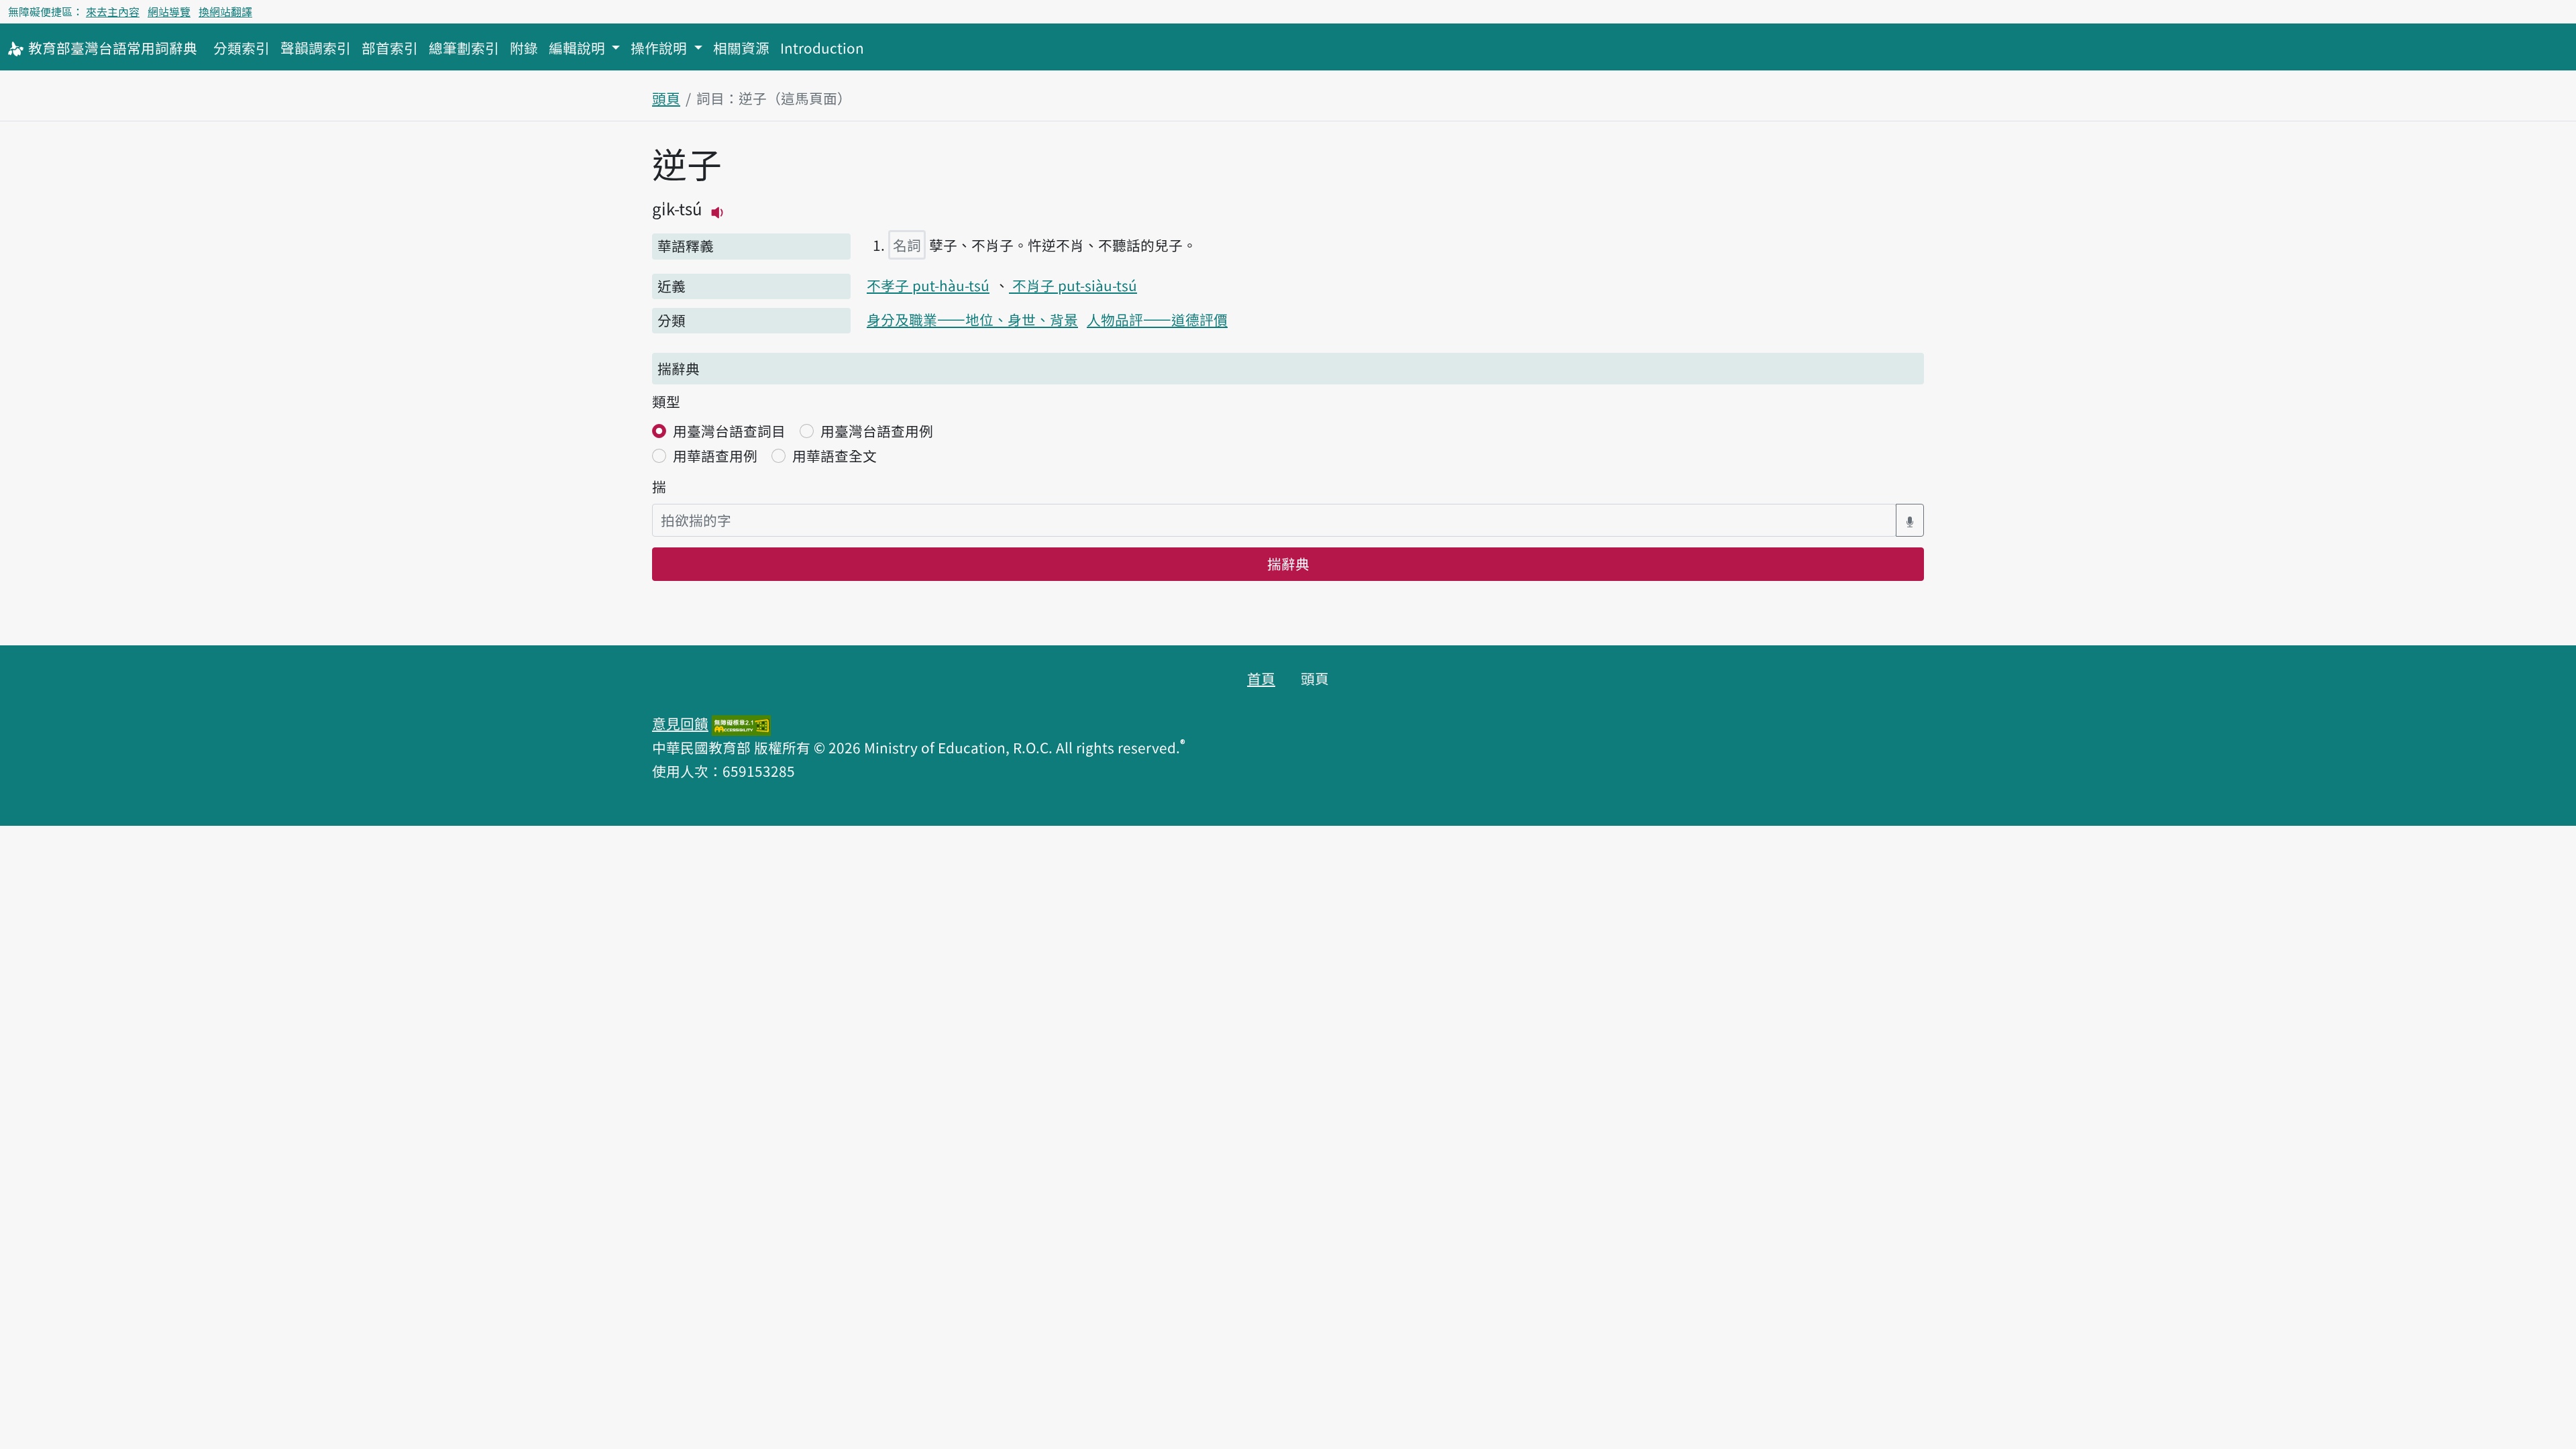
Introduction (822, 48)
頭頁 (666, 98)
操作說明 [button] (660, 48)
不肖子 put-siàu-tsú (1073, 285)
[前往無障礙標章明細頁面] (741, 723)
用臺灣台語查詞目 (729, 431)
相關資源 (741, 48)
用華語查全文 (835, 455)
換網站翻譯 (225, 11)
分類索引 (241, 48)
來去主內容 (113, 11)
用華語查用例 (715, 455)
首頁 (1261, 678)
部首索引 (390, 48)
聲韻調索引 (316, 48)
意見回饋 (680, 723)
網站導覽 (169, 11)
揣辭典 (1288, 563)
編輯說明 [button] (579, 48)
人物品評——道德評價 (1157, 319)
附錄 (524, 48)
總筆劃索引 (464, 48)
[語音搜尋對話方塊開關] (1910, 520)
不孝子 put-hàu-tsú (928, 285)
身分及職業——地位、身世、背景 (972, 319)
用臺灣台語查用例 (877, 431)
